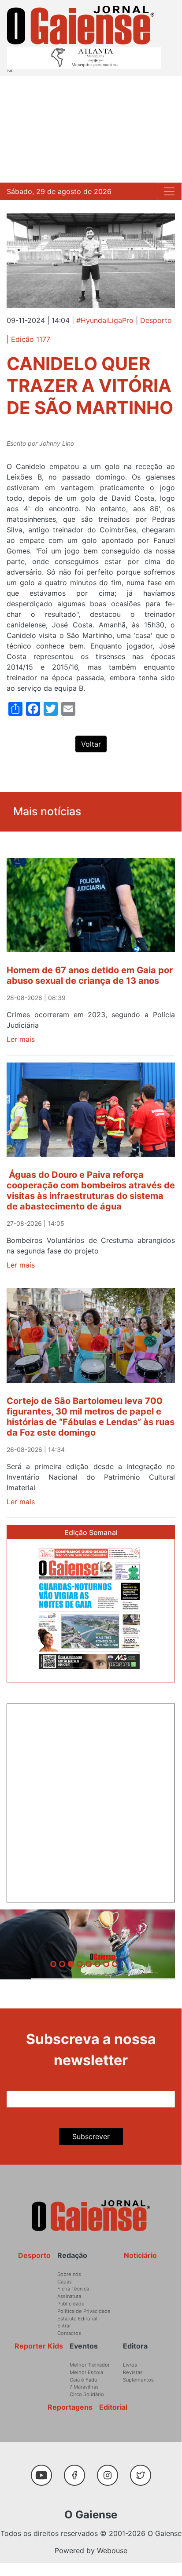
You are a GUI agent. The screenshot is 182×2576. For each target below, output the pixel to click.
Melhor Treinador (90, 2365)
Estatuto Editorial (77, 2319)
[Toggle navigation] (169, 191)
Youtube (45, 2471)
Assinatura (69, 2296)
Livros (130, 2365)
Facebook (78, 2471)
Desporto (156, 320)
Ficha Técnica (73, 2289)
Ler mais (21, 1039)
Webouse (112, 2550)
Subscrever (91, 2136)
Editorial (113, 2407)
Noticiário (140, 2255)
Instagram (111, 2471)
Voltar (91, 744)
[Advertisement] (91, 129)
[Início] (81, 25)
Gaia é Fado (84, 2380)
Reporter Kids (39, 2346)
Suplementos (138, 2380)
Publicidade (71, 2304)
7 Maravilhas (84, 2387)
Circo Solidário (87, 2394)
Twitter (143, 2471)
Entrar (64, 2326)
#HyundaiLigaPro (105, 320)
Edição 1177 (31, 339)
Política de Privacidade (84, 2311)
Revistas (133, 2372)
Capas (65, 2282)
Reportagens (70, 2407)
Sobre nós (69, 2274)
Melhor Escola (86, 2372)
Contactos (69, 2333)
